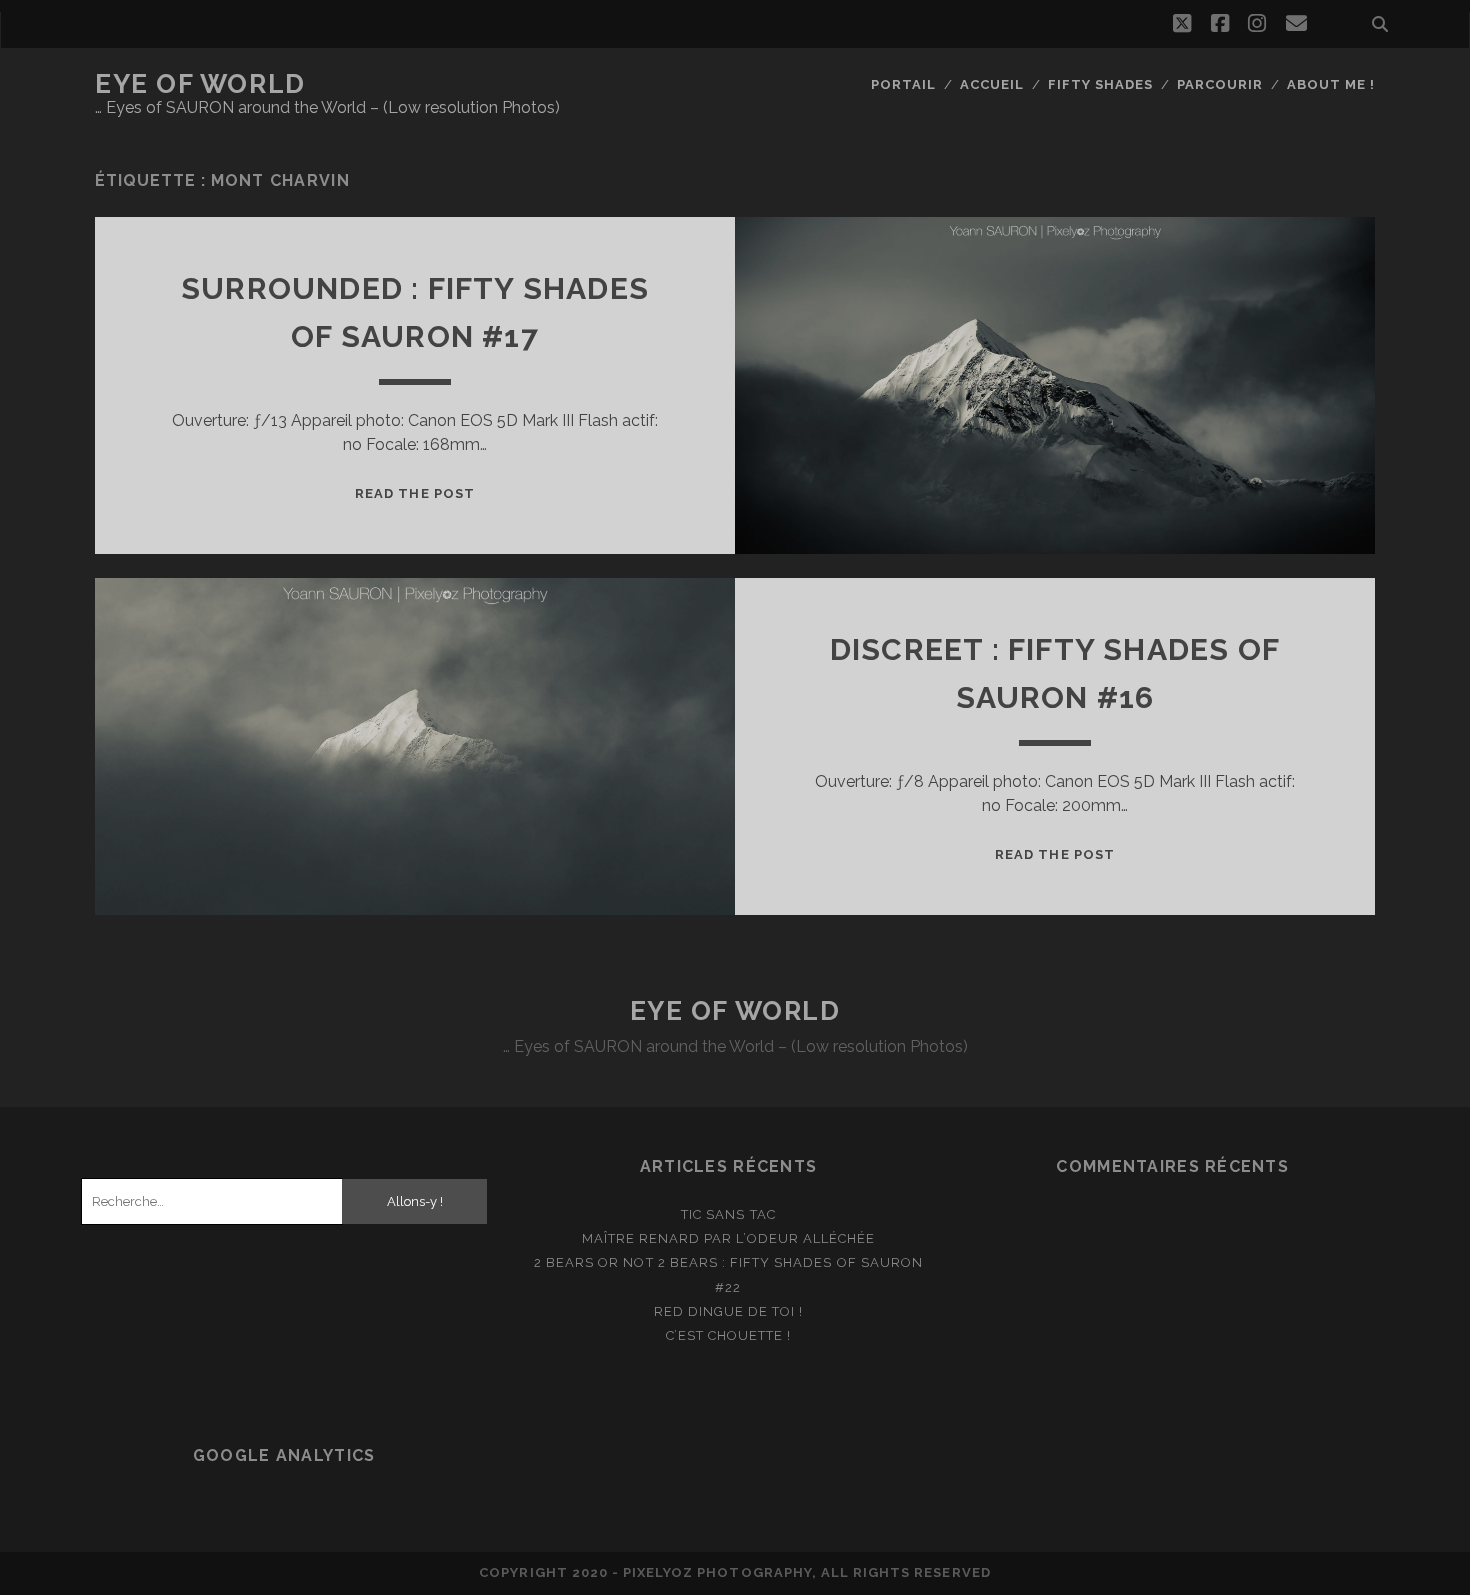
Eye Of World (200, 84)
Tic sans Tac (728, 1214)
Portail (903, 84)
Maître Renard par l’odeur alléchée (728, 1238)
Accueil (992, 84)
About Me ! (1331, 84)
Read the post (415, 493)
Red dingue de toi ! (729, 1311)
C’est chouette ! (729, 1335)
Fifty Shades (1101, 84)
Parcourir (1220, 84)
